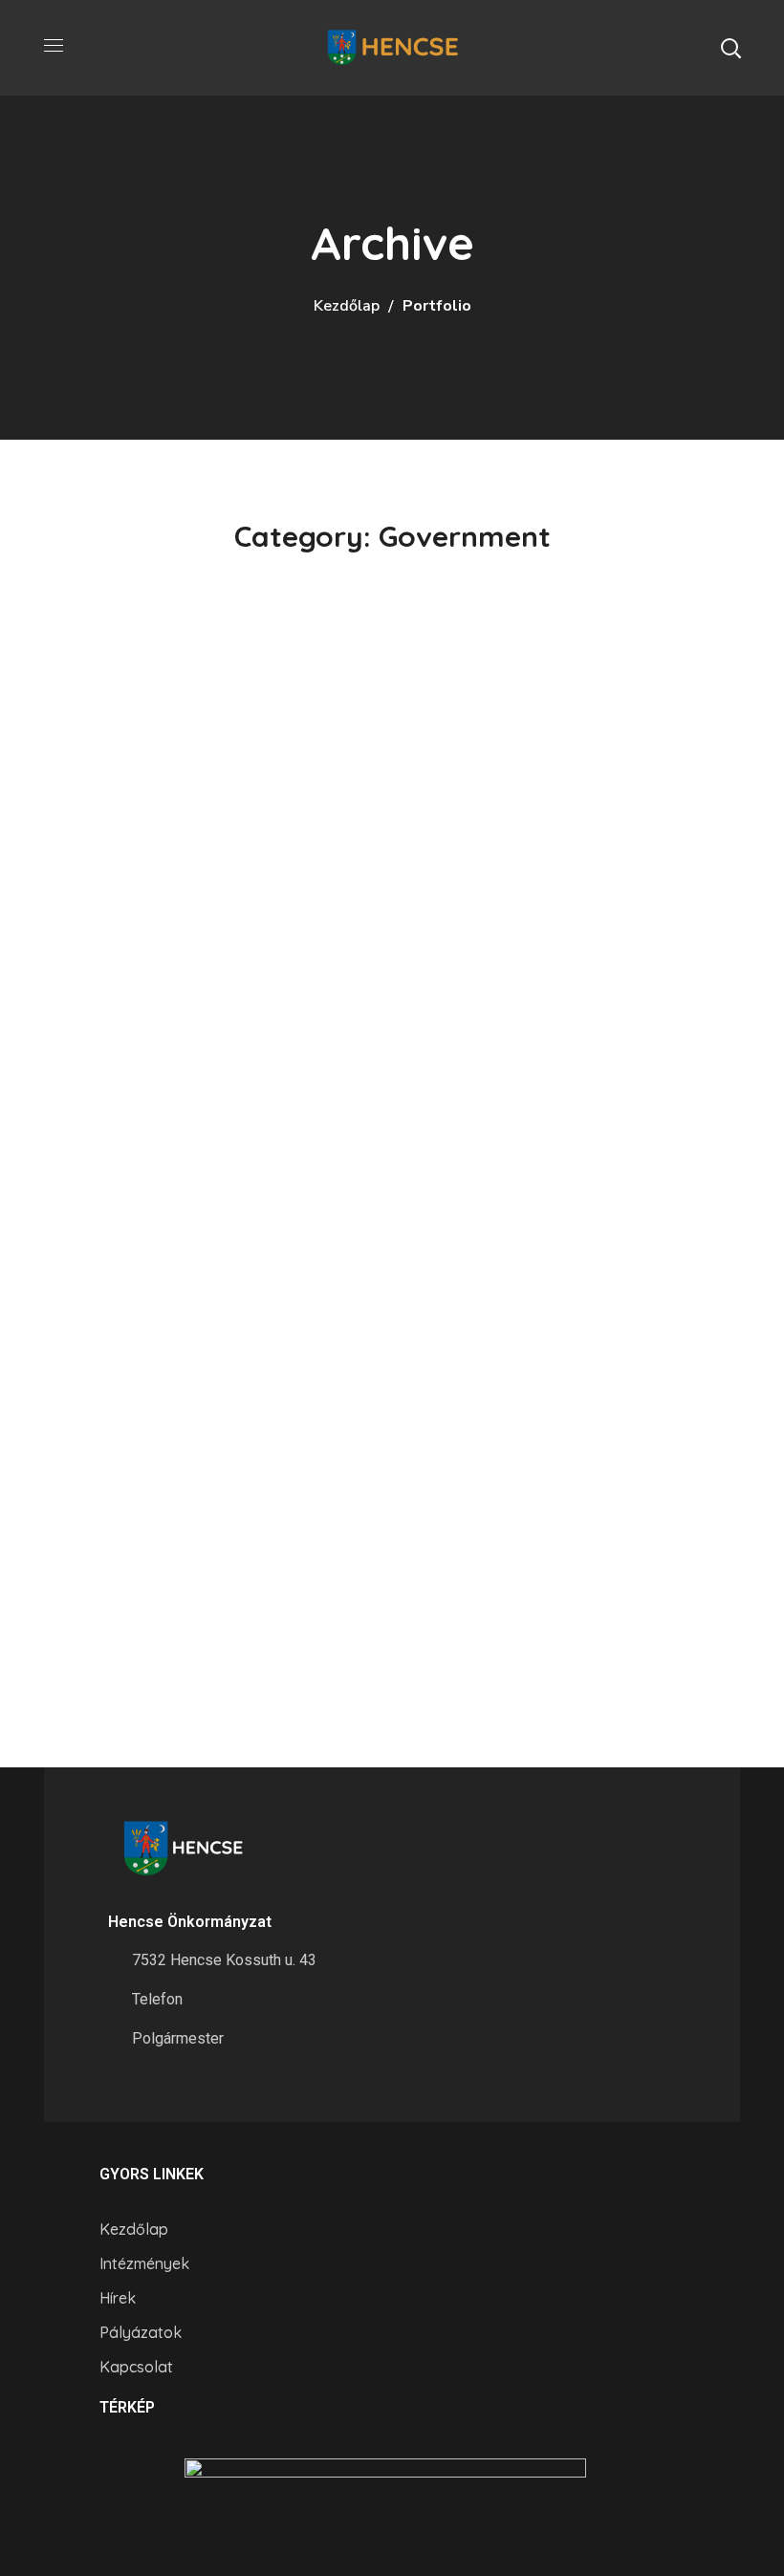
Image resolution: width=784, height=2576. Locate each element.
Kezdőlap (347, 306)
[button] (730, 48)
